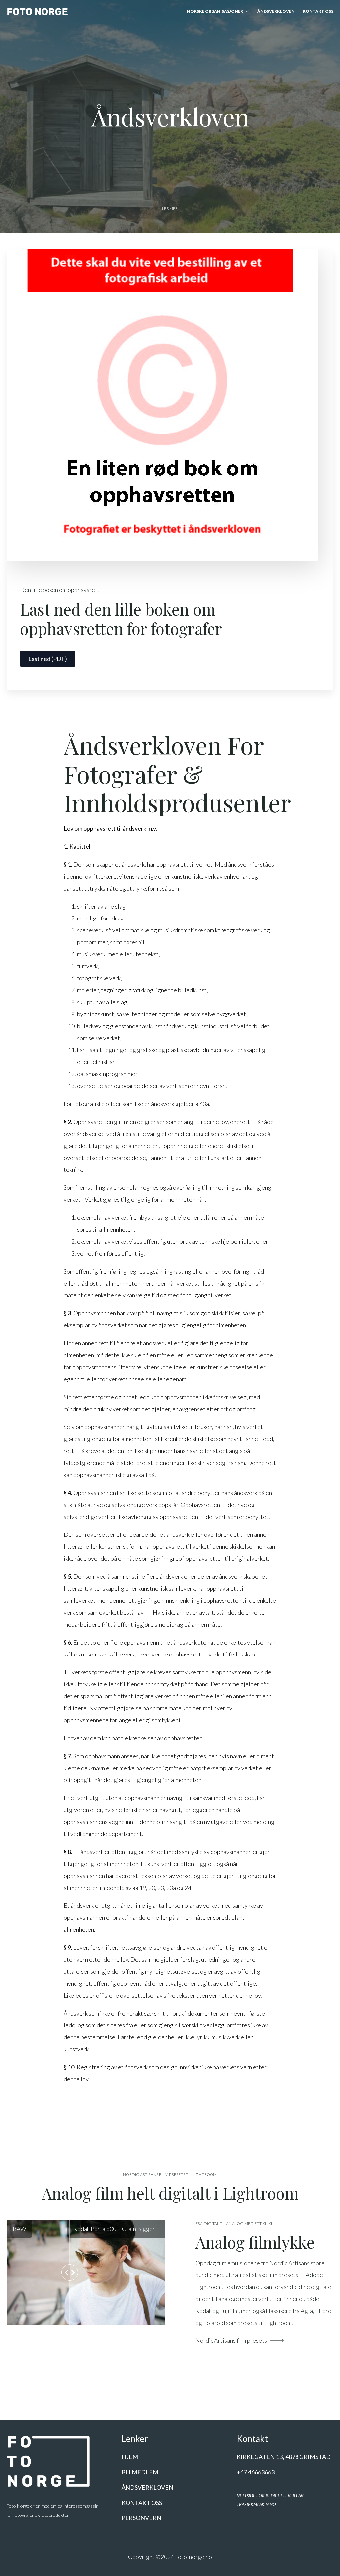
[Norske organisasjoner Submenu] (246, 12)
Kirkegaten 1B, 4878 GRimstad (284, 2457)
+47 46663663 (256, 2472)
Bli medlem (140, 2472)
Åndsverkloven (276, 11)
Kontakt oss (318, 11)
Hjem (130, 2457)
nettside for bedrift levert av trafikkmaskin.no (270, 2500)
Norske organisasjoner (215, 11)
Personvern (141, 2518)
